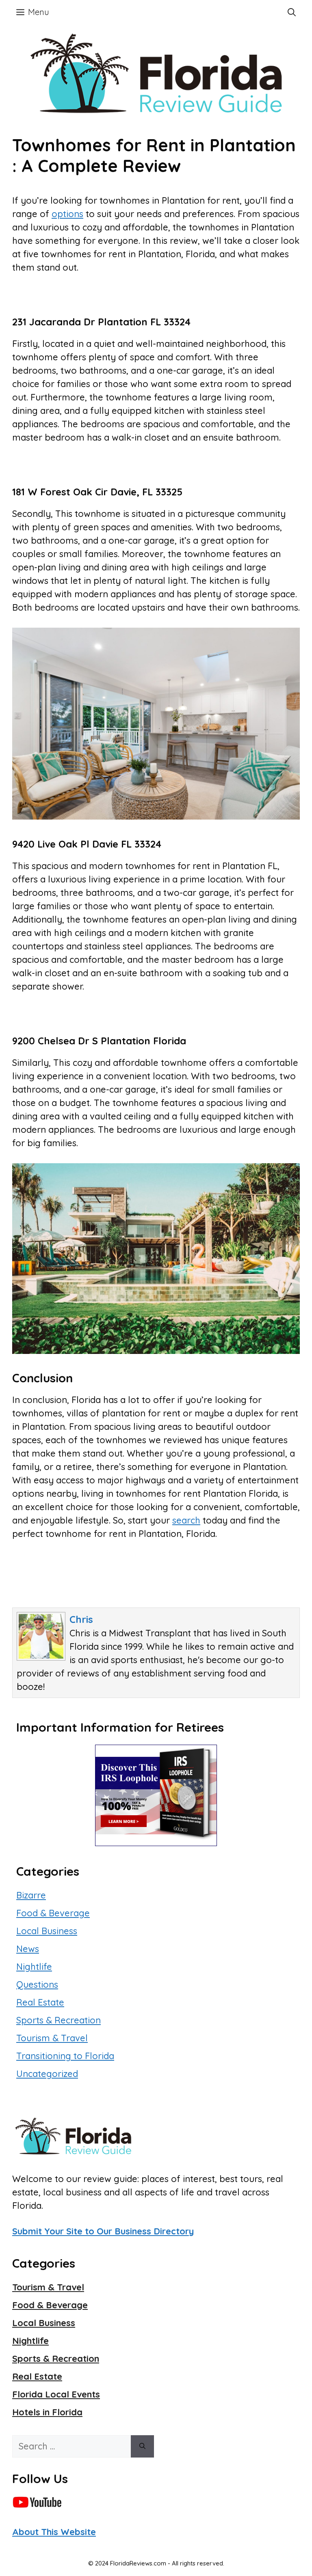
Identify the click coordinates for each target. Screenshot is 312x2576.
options (67, 214)
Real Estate (40, 2002)
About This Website (54, 2532)
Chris (81, 1619)
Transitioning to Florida (65, 2056)
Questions (37, 1984)
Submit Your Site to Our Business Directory (103, 2231)
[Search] (142, 2446)
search (186, 1520)
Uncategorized (47, 2074)
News (28, 1949)
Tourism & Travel (52, 2038)
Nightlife (34, 1967)
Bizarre (31, 1895)
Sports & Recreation (58, 2020)
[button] (292, 12)
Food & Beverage (53, 1913)
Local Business (47, 1931)
